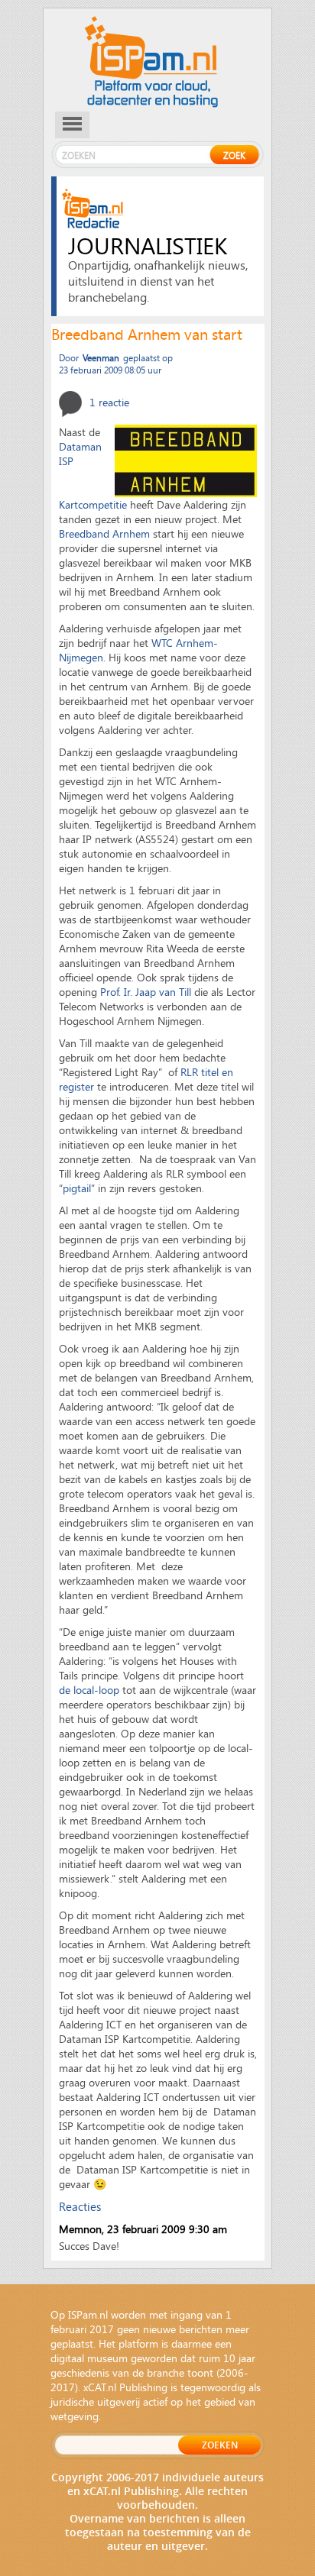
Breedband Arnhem (104, 533)
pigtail (77, 1188)
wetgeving (75, 2416)
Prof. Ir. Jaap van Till (146, 992)
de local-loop (89, 1690)
